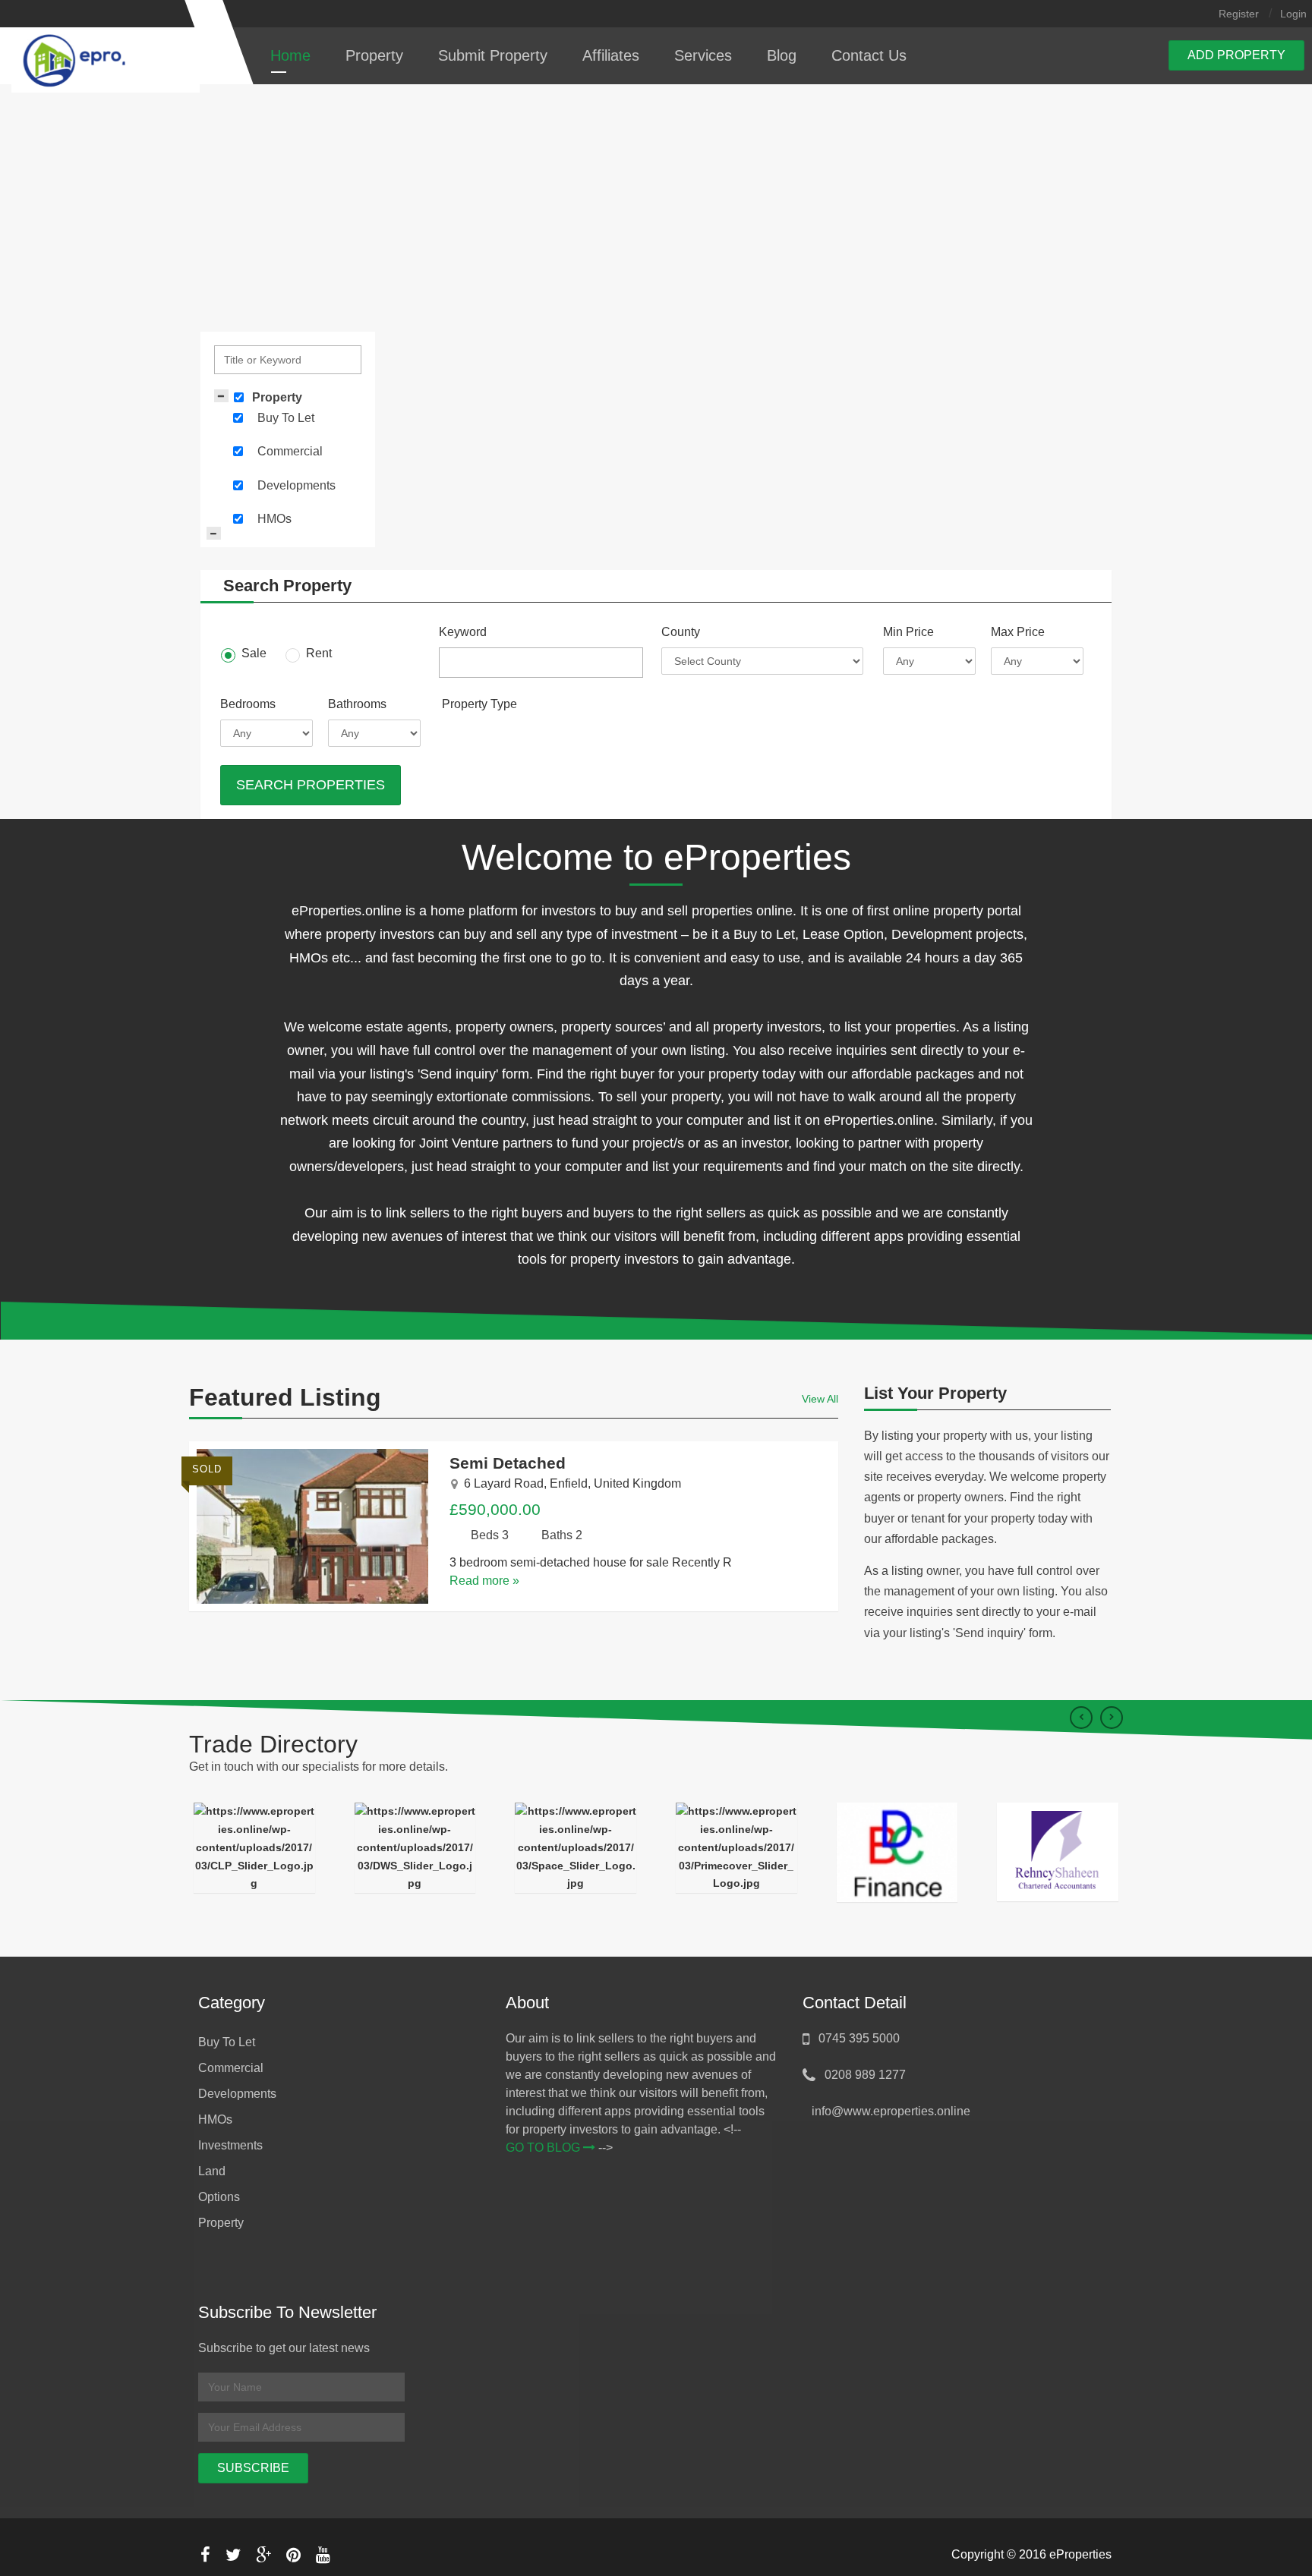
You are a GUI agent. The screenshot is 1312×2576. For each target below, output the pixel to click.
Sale (252, 653)
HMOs (274, 519)
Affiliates (611, 55)
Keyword (463, 632)
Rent (317, 653)
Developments (296, 485)
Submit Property (493, 55)
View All (820, 1399)
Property (374, 55)
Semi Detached (508, 1463)
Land (212, 2171)
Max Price (1018, 632)
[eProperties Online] (109, 60)
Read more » (484, 1581)
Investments (230, 2145)
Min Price (908, 632)
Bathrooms (357, 704)
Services (703, 55)
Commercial (290, 451)
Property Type (479, 704)
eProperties (1080, 2554)
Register (1239, 14)
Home (290, 55)
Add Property (1236, 55)
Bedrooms (248, 704)
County (681, 632)
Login (1293, 14)
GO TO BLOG (544, 2148)
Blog (782, 55)
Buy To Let (286, 418)
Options (219, 2197)
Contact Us (869, 55)
